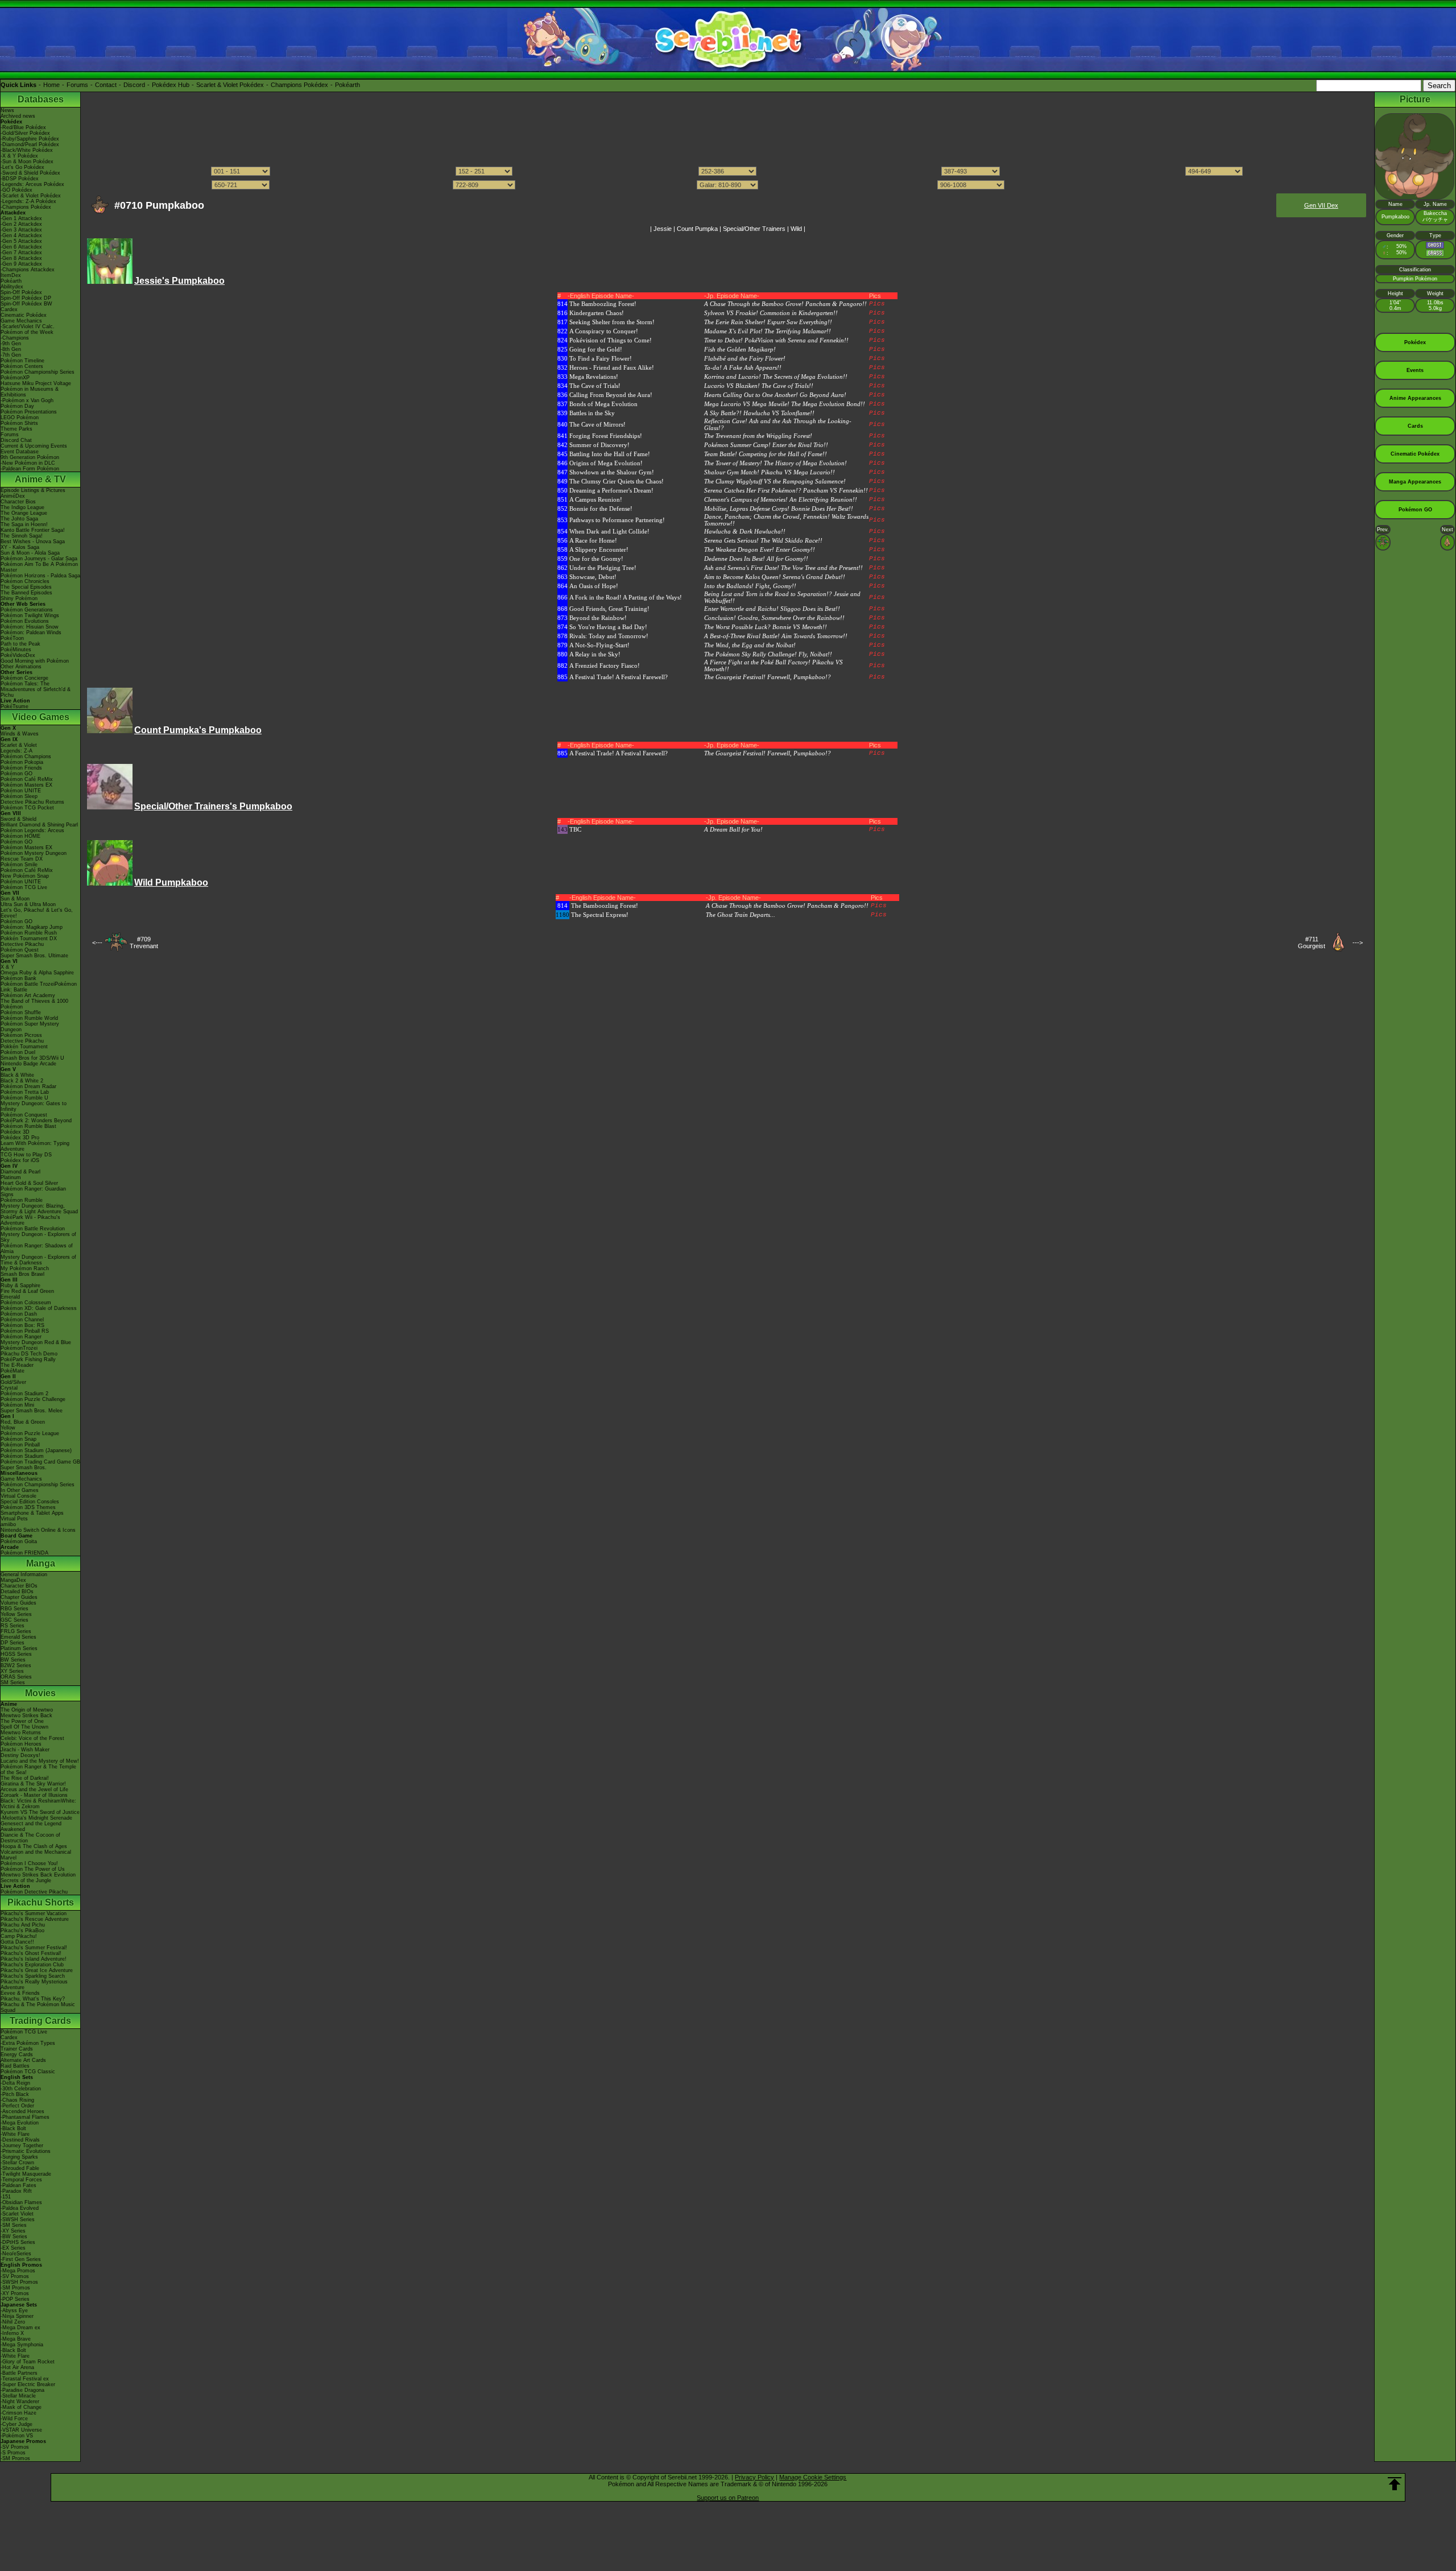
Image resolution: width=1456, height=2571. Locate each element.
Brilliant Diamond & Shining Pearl (39, 825)
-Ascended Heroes (22, 2111)
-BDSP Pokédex (20, 179)
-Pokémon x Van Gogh (27, 400)
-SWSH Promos (19, 2282)
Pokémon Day (17, 406)
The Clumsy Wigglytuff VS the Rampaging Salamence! (775, 481)
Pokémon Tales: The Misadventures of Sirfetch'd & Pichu (36, 689)
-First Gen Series (21, 2259)
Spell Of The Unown (24, 1727)
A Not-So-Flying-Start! (599, 645)
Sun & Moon (15, 899)
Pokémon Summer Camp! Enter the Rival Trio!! (766, 445)
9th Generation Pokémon (30, 457)
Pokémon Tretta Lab (25, 1092)
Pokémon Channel (22, 1320)
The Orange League (24, 513)
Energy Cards (17, 2055)
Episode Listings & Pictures (33, 490)
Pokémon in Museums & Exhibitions (30, 392)
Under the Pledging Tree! (603, 568)
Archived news (18, 116)
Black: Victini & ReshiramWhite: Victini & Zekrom (38, 1804)
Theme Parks (16, 429)
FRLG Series (16, 1631)
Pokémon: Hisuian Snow (30, 627)
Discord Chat (16, 440)
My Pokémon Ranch (25, 1268)
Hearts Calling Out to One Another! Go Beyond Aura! (775, 395)
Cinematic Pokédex (24, 315)
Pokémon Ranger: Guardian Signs (33, 1192)
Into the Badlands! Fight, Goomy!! (750, 586)
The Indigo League (22, 507)
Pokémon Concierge (24, 678)
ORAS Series (16, 1677)
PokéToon (12, 638)
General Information (24, 1574)
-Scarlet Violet (17, 2214)
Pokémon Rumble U (24, 1098)
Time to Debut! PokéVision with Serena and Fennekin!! (776, 340)
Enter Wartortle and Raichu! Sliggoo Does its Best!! (772, 609)
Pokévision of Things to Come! (611, 340)
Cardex (9, 309)
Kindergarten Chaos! (597, 313)
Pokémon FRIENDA (24, 1553)
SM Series (13, 1683)
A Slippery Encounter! (599, 549)
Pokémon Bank (18, 978)
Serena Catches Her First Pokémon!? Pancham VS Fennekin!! (786, 490)
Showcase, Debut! (593, 577)
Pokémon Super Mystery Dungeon (30, 1027)
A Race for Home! (593, 540)
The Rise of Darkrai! (25, 1778)
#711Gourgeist (1312, 943)
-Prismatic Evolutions (26, 2151)
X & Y (7, 967)
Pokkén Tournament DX (29, 939)
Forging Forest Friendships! (606, 436)
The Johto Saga (19, 519)
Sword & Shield (18, 819)
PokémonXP (15, 378)
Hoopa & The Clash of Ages (34, 1846)
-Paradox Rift (16, 2191)
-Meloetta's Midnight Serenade (36, 1818)
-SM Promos (15, 2288)
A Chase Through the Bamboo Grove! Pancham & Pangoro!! (785, 304)
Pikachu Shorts (41, 1902)
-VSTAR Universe (21, 2430)
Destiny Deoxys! (20, 1755)
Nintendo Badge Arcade (28, 1064)
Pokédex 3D (15, 1132)
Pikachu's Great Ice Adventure (37, 1970)
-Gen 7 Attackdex (21, 253)
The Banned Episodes (26, 593)
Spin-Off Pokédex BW (26, 304)
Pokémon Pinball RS (25, 1331)
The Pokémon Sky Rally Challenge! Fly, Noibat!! (768, 654)
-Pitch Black (15, 2094)
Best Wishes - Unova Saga (33, 542)
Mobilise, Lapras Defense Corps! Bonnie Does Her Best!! (779, 509)
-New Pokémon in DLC (28, 463)
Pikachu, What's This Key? (33, 1999)
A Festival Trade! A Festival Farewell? (619, 677)
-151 (6, 2197)
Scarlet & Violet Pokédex (230, 85)
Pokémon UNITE (21, 791)
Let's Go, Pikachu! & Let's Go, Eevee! (37, 913)
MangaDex (13, 1580)
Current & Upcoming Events (34, 446)
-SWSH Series (18, 2219)
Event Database (20, 452)
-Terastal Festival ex (25, 2379)
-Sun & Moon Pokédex (27, 162)
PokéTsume (15, 706)
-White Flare (15, 2134)
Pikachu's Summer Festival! (34, 1948)
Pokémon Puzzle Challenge (33, 1399)
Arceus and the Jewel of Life (34, 1789)
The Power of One (22, 1721)
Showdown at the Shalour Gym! (612, 472)
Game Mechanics (21, 321)
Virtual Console (18, 1496)
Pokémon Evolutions (25, 621)
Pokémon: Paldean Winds (31, 633)
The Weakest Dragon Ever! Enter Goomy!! (760, 549)
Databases (41, 99)
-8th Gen (11, 349)
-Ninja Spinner (17, 2316)
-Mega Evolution (20, 2123)
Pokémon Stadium (22, 1456)
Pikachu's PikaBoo (22, 1931)
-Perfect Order (17, 2106)
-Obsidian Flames (21, 2202)
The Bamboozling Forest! (603, 304)
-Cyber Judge (16, 2424)
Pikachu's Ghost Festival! (31, 1953)
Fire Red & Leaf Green (27, 1291)
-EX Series (13, 2248)
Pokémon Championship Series (38, 372)
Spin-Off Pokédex (21, 292)
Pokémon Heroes (21, 1744)
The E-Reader (17, 1365)
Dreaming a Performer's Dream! (611, 490)
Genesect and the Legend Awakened (31, 1826)
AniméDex (13, 496)
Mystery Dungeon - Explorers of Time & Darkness (38, 1260)
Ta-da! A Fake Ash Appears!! (743, 367)
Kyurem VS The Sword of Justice (40, 1812)
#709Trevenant (144, 943)
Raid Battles (15, 2066)
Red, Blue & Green (23, 1422)
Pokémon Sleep (19, 796)
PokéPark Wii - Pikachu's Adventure (30, 1220)
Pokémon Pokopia (22, 762)
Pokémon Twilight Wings (30, 615)
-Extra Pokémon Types (28, 2043)
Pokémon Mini (17, 1405)
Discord (134, 85)
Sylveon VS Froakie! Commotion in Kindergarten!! (771, 313)
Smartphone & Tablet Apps (32, 1513)
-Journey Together (22, 2146)
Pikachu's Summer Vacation (34, 1913)
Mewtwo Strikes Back (26, 1716)
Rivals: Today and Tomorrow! (609, 636)
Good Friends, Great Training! (609, 609)
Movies (40, 1693)
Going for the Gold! (596, 349)
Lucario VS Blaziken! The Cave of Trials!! (759, 386)
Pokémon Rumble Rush (29, 933)
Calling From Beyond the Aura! (611, 395)
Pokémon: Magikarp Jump (32, 927)
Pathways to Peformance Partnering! (617, 520)
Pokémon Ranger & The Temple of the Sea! (38, 1770)
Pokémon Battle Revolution (33, 1229)
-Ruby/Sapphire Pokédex (30, 139)
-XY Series (13, 2231)
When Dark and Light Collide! (609, 531)
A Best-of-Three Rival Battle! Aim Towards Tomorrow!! (776, 636)
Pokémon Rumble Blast (28, 1126)
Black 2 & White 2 (22, 1081)
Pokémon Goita (19, 1541)
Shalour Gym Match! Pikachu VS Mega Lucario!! (770, 472)
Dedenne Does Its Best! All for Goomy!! (756, 559)
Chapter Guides (19, 1597)
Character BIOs (19, 1586)
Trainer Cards (17, 2049)
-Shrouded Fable (20, 2168)
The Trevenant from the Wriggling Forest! (758, 436)
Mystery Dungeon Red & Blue (36, 1342)
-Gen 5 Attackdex (21, 241)
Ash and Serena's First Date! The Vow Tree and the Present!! (783, 568)
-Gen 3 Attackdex (21, 230)
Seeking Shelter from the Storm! (612, 322)
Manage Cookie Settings (813, 2477)
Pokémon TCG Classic (28, 2072)
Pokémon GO (16, 774)
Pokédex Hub (171, 85)
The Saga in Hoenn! (24, 524)
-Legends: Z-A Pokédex (28, 201)
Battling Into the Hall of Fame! (610, 454)
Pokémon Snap (18, 1439)
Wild (796, 229)
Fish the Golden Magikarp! (740, 349)
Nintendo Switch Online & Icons (38, 1530)
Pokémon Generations (27, 610)
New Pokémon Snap (25, 876)
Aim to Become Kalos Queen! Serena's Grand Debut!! (775, 577)
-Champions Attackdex (28, 270)
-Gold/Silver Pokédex (25, 133)
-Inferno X (12, 2333)
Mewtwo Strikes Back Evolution (38, 1875)
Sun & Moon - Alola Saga (30, 553)
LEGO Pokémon (20, 418)
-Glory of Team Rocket (28, 2362)
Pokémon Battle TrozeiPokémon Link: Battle (39, 987)
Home (51, 85)
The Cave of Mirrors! (597, 424)
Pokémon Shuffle (21, 1012)
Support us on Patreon (728, 2498)
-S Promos (13, 2453)
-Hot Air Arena (17, 2367)
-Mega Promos (18, 2271)
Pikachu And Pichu (23, 1925)
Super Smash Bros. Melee (32, 1411)
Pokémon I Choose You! (29, 1863)
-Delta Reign (15, 2083)
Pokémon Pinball (20, 1445)
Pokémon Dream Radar (28, 1086)
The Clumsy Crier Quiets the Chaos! (617, 481)
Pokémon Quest (20, 950)
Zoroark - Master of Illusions (34, 1795)
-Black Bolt (13, 2128)
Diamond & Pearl (20, 1172)
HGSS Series (16, 1654)
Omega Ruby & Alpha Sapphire (37, 973)
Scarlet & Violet (19, 745)
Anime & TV (40, 479)
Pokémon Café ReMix (27, 779)
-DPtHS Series (18, 2242)
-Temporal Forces (21, 2180)
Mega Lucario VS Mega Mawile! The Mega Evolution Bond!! (785, 404)
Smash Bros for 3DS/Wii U (32, 1058)
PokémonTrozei (19, 1348)
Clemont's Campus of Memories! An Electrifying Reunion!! (781, 499)
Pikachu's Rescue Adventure (35, 1919)
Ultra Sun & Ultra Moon (28, 904)
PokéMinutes (16, 650)
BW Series (13, 1660)
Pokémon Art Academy (28, 995)
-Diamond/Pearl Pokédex (30, 144)
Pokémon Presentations (29, 412)
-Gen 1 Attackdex (21, 218)
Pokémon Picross (21, 1035)
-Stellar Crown (17, 2163)
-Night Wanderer (20, 2401)
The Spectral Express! (600, 915)
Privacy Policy (754, 2477)
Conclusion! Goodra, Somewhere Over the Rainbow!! (774, 618)
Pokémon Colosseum (26, 1303)
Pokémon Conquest (24, 1115)
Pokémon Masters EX (26, 785)
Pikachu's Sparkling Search (33, 1976)
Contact (106, 85)
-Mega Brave (16, 2339)
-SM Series (14, 2225)
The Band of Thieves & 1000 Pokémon (34, 1004)
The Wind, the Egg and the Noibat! (750, 645)
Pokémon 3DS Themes (28, 1507)
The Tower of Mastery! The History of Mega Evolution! (775, 463)
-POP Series (15, 2299)
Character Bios (18, 502)
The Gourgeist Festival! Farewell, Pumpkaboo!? (768, 677)
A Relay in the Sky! (595, 654)
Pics (877, 304)
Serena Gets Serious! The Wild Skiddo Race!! (763, 540)
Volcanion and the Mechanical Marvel (36, 1855)
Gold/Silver (13, 1382)
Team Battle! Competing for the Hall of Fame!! (766, 454)
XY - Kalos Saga (20, 547)
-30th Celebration (21, 2089)
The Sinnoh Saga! (22, 536)
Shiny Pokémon (19, 598)
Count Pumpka (697, 229)
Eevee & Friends (20, 1993)
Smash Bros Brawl (22, 1274)
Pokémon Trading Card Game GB (40, 1462)
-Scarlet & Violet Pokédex (31, 196)
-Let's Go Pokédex (22, 167)
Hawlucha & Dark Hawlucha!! (745, 531)
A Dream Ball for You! (733, 829)
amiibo (8, 1524)
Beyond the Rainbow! (598, 618)
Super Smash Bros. (24, 1468)
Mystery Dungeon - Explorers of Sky (38, 1237)
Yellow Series (16, 1614)
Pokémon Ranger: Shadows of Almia (37, 1249)
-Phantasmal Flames (25, 2117)
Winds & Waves (20, 734)
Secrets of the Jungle (26, 1880)
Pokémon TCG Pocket (27, 808)
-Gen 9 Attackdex (21, 264)
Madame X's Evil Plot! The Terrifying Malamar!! (768, 331)
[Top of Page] (1395, 2484)
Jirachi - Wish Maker (25, 1750)
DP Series (13, 1643)
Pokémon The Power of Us (33, 1869)
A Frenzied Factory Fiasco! (605, 666)
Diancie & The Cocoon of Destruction (30, 1838)
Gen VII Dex (1321, 205)
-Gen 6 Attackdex (21, 247)
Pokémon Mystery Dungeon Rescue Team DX (34, 856)
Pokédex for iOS (20, 1160)
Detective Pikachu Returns (32, 802)
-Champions (15, 338)
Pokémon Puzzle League (30, 1433)
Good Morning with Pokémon (35, 661)
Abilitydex (12, 287)
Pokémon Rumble (22, 1200)
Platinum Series (19, 1648)
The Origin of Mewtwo (27, 1710)
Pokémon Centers (22, 366)
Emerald (10, 1297)
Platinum (11, 1177)
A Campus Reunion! (596, 499)
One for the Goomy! (596, 559)
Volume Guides (18, 1603)
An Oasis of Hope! (594, 586)
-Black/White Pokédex (27, 150)
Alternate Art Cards (23, 2060)
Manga (41, 1563)
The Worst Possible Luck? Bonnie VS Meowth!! (766, 627)
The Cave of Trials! (595, 386)
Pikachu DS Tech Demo (29, 1354)
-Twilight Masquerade (26, 2174)
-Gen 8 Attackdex (21, 258)
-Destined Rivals (20, 2140)
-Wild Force (14, 2419)
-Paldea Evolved (20, 2208)
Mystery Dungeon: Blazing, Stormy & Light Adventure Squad (39, 1209)
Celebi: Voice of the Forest (32, 1738)
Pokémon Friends (21, 768)
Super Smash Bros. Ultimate (34, 956)
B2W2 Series (16, 1665)
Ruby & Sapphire (20, 1285)
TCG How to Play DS (26, 1155)
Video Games (41, 717)
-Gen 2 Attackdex (21, 224)
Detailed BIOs (17, 1592)
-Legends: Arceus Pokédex (32, 184)
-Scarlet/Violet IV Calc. (28, 326)
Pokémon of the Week (27, 332)
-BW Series (14, 2237)
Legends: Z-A (16, 751)
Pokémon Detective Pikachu (34, 1892)
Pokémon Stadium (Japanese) (36, 1450)
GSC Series (15, 1620)
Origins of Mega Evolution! (606, 463)
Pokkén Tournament (24, 1047)
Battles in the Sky (592, 413)
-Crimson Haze (18, 2413)
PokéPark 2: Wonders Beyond (36, 1121)
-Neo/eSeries (16, 2254)
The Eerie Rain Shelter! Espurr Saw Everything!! (768, 322)
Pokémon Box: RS (22, 1325)
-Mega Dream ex (20, 2328)
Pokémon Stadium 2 (24, 1394)
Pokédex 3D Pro (20, 1138)
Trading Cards (40, 2021)
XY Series (12, 1671)
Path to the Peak (20, 644)
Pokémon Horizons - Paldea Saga (40, 576)
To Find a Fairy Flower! (601, 358)
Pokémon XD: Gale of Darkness (39, 1308)
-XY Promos (15, 2293)
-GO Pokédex (16, 190)
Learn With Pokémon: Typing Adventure (35, 1146)
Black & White (17, 1075)
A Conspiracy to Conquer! (604, 331)
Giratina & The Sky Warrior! (33, 1784)
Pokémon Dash (19, 1314)
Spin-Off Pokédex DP (26, 298)
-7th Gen (11, 355)
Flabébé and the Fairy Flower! (745, 358)
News (7, 110)
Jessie (663, 229)
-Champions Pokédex (26, 207)
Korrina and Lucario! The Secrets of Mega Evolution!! (776, 377)
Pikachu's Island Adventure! (34, 1959)
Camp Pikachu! (19, 1936)
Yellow (8, 1428)
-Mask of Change (21, 2407)
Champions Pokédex (299, 85)
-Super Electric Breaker (28, 2384)
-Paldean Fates (18, 2185)
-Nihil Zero (13, 2322)
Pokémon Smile (19, 865)
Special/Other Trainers (754, 229)
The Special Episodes (26, 587)
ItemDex (11, 275)
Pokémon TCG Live (24, 887)
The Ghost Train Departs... (741, 915)
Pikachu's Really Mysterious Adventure (34, 1985)
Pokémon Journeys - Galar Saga (39, 559)
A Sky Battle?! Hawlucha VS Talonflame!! (759, 413)
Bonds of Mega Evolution (603, 404)
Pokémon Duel (18, 1052)
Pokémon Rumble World (29, 1018)
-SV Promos (15, 2276)
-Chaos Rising (17, 2100)
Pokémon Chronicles (25, 581)
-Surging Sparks (19, 2157)
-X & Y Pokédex (19, 156)
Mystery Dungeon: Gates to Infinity (34, 1106)
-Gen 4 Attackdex (21, 235)
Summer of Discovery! (599, 445)
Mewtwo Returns (21, 1733)
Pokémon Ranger (21, 1337)
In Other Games (20, 1490)
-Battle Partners (19, 2373)
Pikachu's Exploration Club (32, 1965)
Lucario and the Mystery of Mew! (40, 1761)
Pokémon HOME (20, 836)
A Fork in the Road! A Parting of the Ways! (626, 597)
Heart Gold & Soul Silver (29, 1183)
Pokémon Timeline (22, 361)
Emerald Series (18, 1637)
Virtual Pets (14, 1519)
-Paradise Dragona (22, 2390)
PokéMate (13, 1371)
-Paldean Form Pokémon (30, 469)
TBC (575, 829)
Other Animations (21, 667)
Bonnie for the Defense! (601, 509)
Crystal (9, 1388)
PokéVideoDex (18, 655)
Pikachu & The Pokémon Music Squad (38, 2007)
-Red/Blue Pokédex (23, 127)
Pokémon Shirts (19, 423)
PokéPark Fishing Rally (28, 1359)
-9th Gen (11, 344)
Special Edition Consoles (30, 1502)
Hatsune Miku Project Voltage (36, 383)
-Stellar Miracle (18, 2396)
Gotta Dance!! (17, 1942)
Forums (77, 85)
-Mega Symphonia (22, 2345)
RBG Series (15, 1609)
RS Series (13, 1626)
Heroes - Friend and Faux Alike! (612, 367)
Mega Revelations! (594, 377)
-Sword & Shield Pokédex (30, 173)
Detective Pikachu (22, 944)
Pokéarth (348, 85)
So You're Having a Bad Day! (608, 627)
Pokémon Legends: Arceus (32, 830)
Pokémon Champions (26, 757)
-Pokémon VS (17, 2436)
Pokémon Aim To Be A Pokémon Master (39, 567)
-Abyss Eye (14, 2310)
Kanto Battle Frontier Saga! (33, 530)
